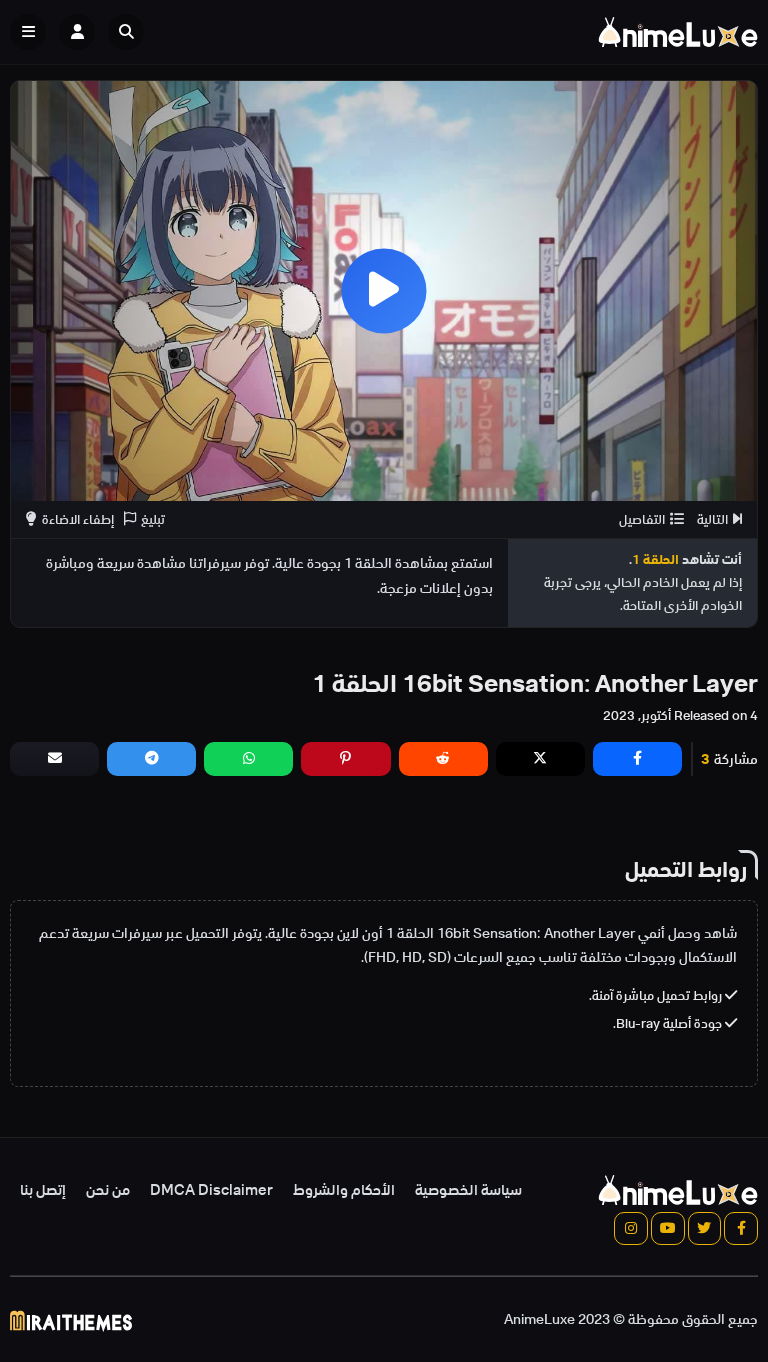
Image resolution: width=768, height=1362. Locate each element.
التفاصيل (642, 519)
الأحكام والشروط (344, 1190)
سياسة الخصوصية (468, 1190)
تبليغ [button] (153, 519)
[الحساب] (77, 32)
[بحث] (126, 32)
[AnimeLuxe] (678, 32)
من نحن (108, 1190)
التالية (712, 519)
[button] (131, 32)
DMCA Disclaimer (211, 1190)
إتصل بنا (43, 1190)
